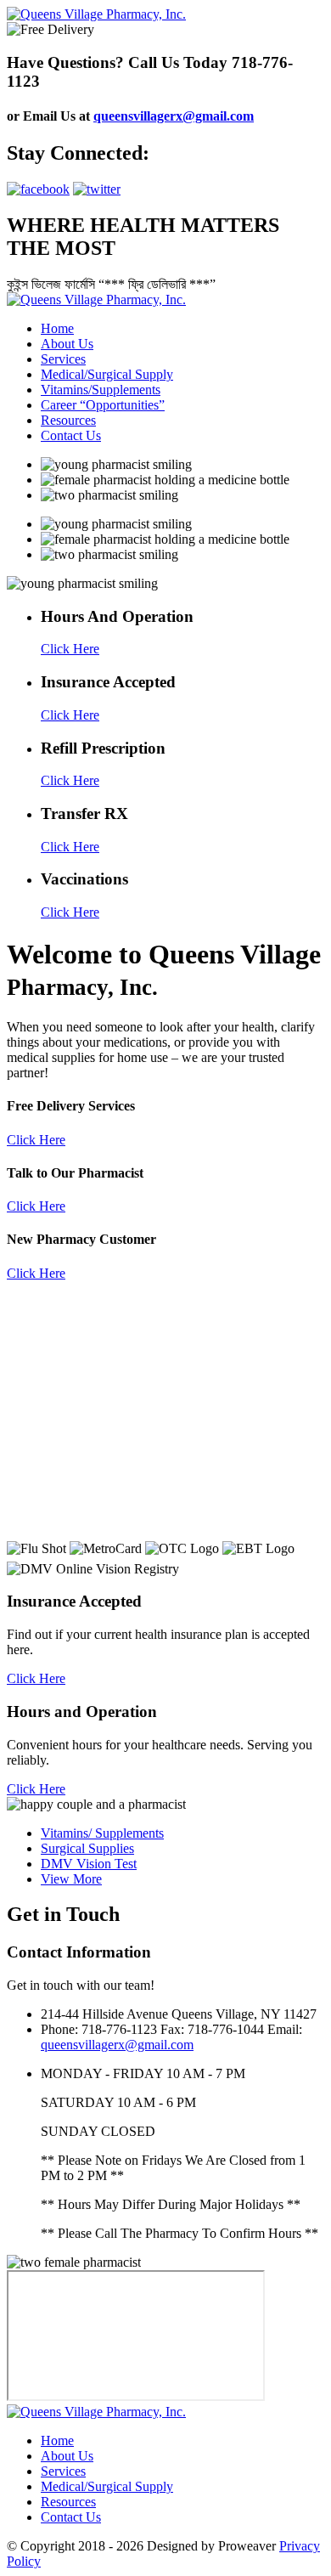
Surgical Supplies (87, 1848)
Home (57, 328)
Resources (68, 420)
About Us (67, 344)
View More (71, 1879)
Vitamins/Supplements (101, 390)
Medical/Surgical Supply (107, 374)
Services (63, 359)
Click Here (36, 1140)
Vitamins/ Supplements (102, 1833)
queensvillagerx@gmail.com (174, 116)
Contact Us (71, 435)
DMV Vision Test (89, 1864)
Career (100, 405)
